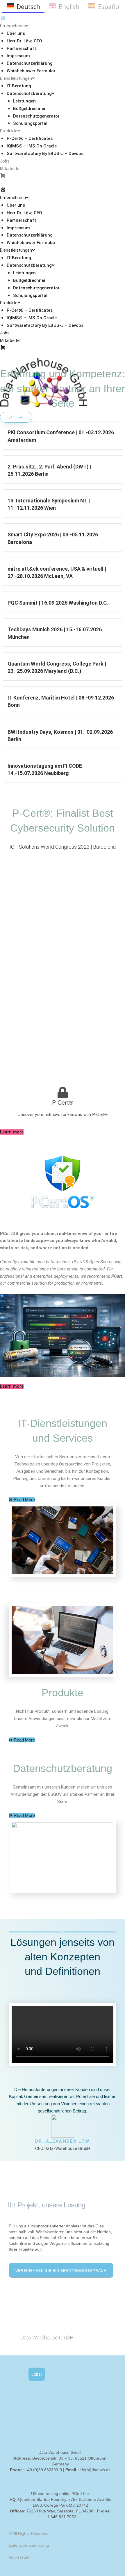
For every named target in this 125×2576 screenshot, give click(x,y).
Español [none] (109, 7)
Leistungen (24, 101)
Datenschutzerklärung (30, 63)
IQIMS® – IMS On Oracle (32, 146)
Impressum (18, 56)
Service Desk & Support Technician (63, 2435)
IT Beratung (19, 86)
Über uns (16, 33)
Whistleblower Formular (31, 71)
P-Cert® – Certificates (30, 138)
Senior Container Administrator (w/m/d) (67, 2422)
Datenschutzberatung (29, 93)
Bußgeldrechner (29, 109)
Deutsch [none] (28, 7)
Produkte (9, 131)
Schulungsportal (30, 123)
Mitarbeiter (10, 169)
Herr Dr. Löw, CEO (24, 41)
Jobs (5, 161)
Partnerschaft (21, 48)
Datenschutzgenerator (36, 116)
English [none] (69, 7)
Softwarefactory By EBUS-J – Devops (45, 154)
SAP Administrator (47, 2389)
